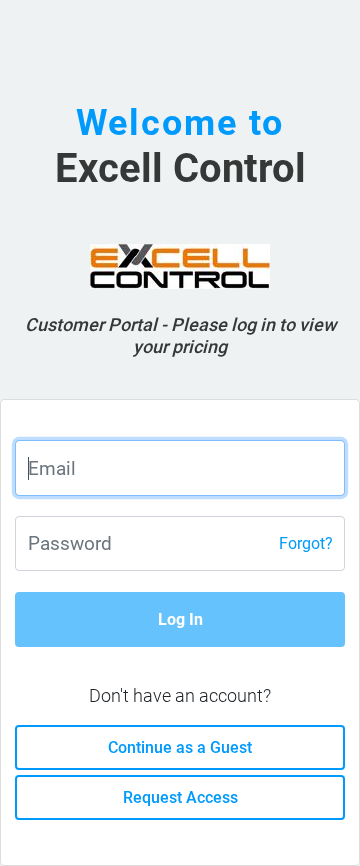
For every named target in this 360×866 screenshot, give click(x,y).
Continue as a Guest (180, 747)
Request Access (180, 797)
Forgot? (306, 543)
